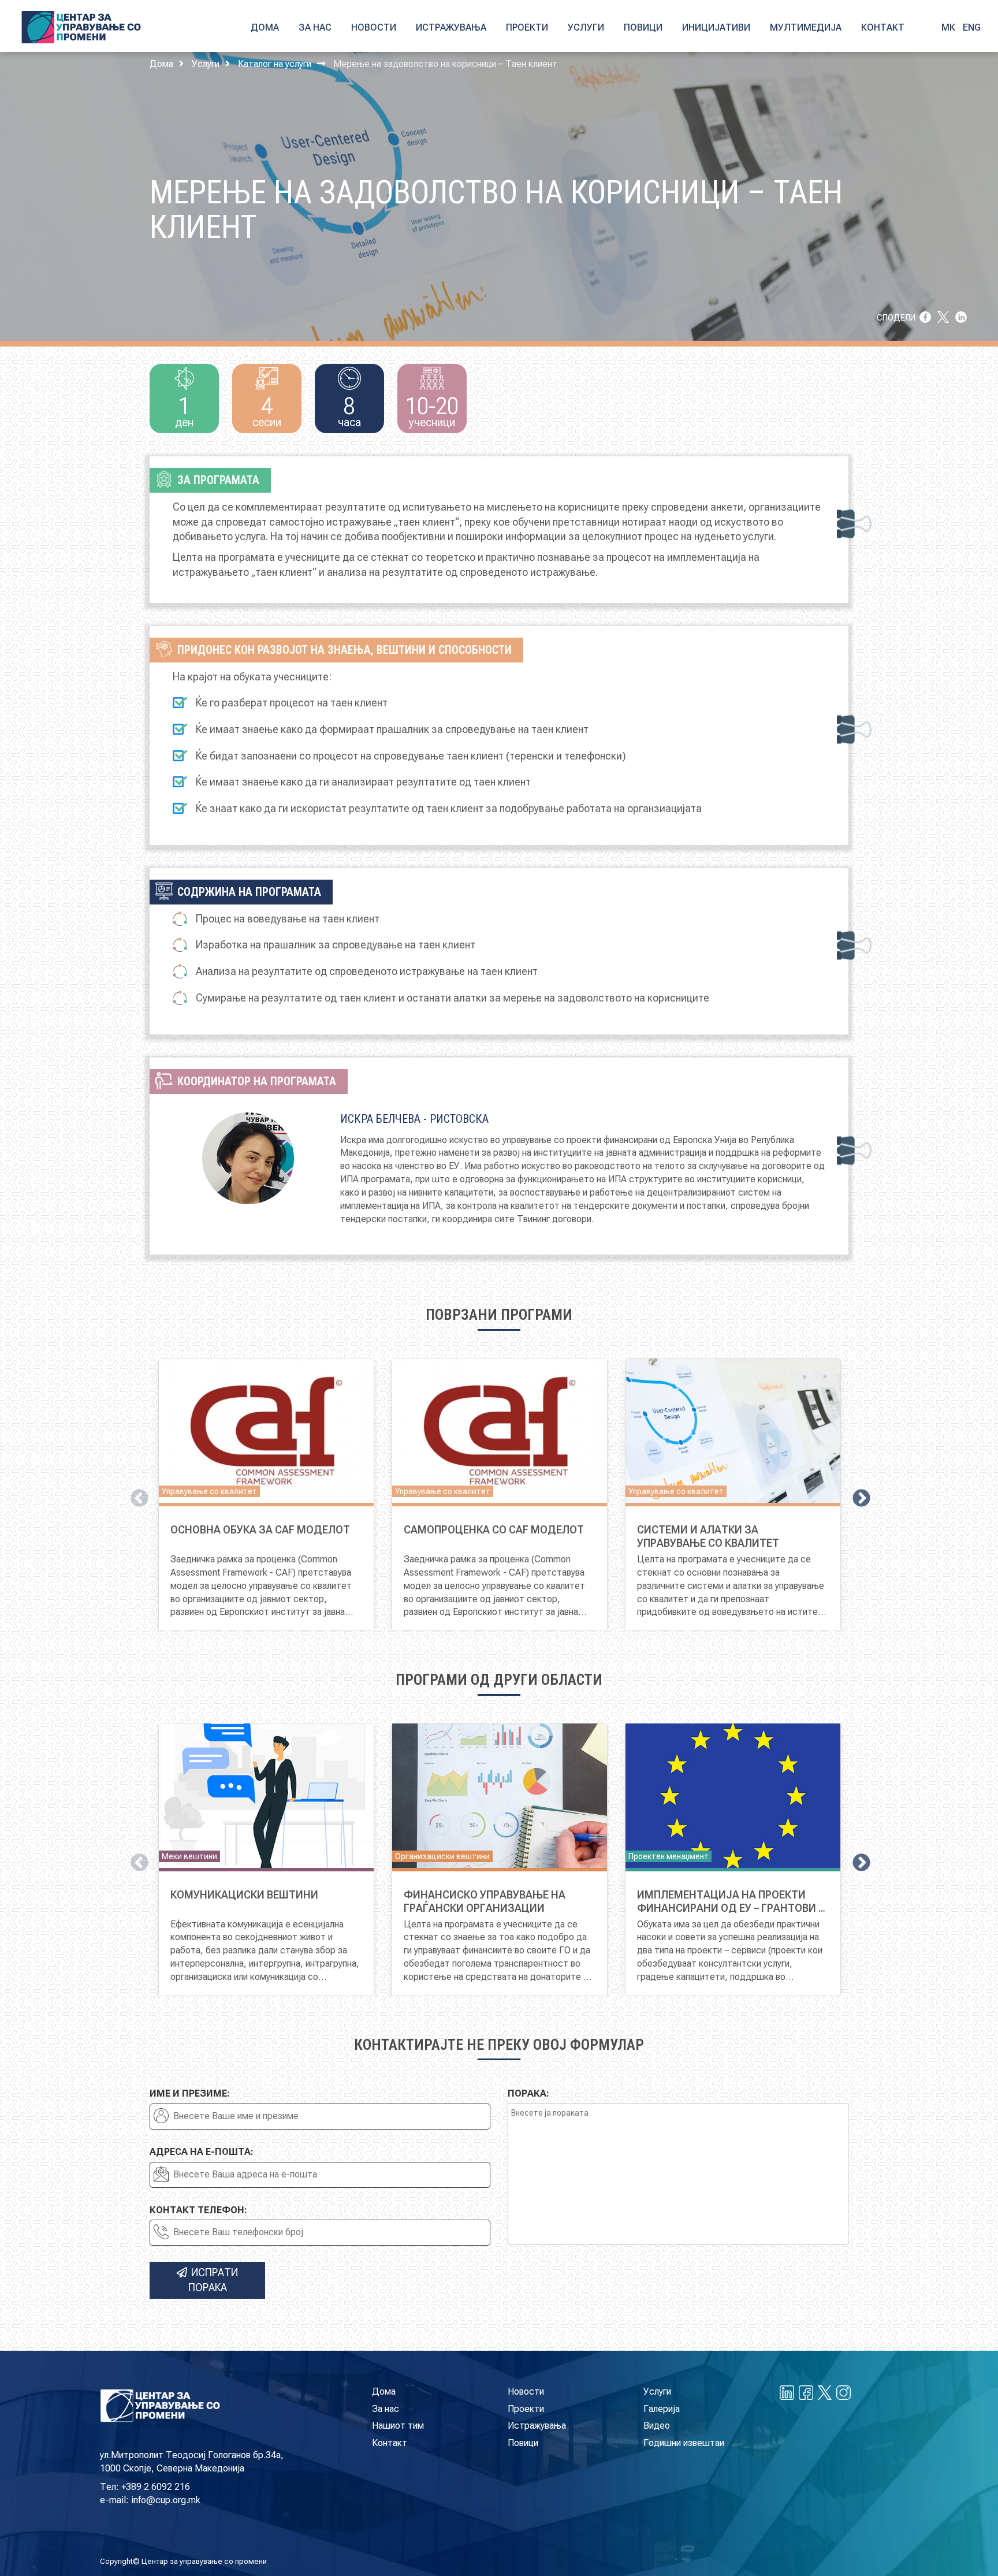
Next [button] (857, 1495)
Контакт (390, 2443)
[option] (266, 1494)
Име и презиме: (190, 2093)
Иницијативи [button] (716, 27)
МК (948, 27)
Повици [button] (643, 27)
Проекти (526, 2409)
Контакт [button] (883, 27)
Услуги (206, 64)
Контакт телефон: (198, 2210)
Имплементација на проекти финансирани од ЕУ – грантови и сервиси (731, 1908)
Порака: (528, 2093)
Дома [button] (265, 27)
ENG (972, 27)
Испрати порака (213, 2280)
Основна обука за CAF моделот (260, 1530)
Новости (526, 2391)
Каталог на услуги (275, 64)
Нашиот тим (398, 2426)
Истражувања (537, 2426)
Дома (161, 64)
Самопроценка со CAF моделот (494, 1530)
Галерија (662, 2409)
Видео (657, 2426)
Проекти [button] (527, 27)
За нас (386, 2409)
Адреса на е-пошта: (202, 2152)
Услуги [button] (586, 27)
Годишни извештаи (684, 2443)
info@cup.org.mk (166, 2500)
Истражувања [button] (451, 27)
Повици (523, 2443)
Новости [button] (374, 27)
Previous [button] (135, 1495)
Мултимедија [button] (806, 27)
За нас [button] (315, 27)
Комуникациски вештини (244, 1895)
